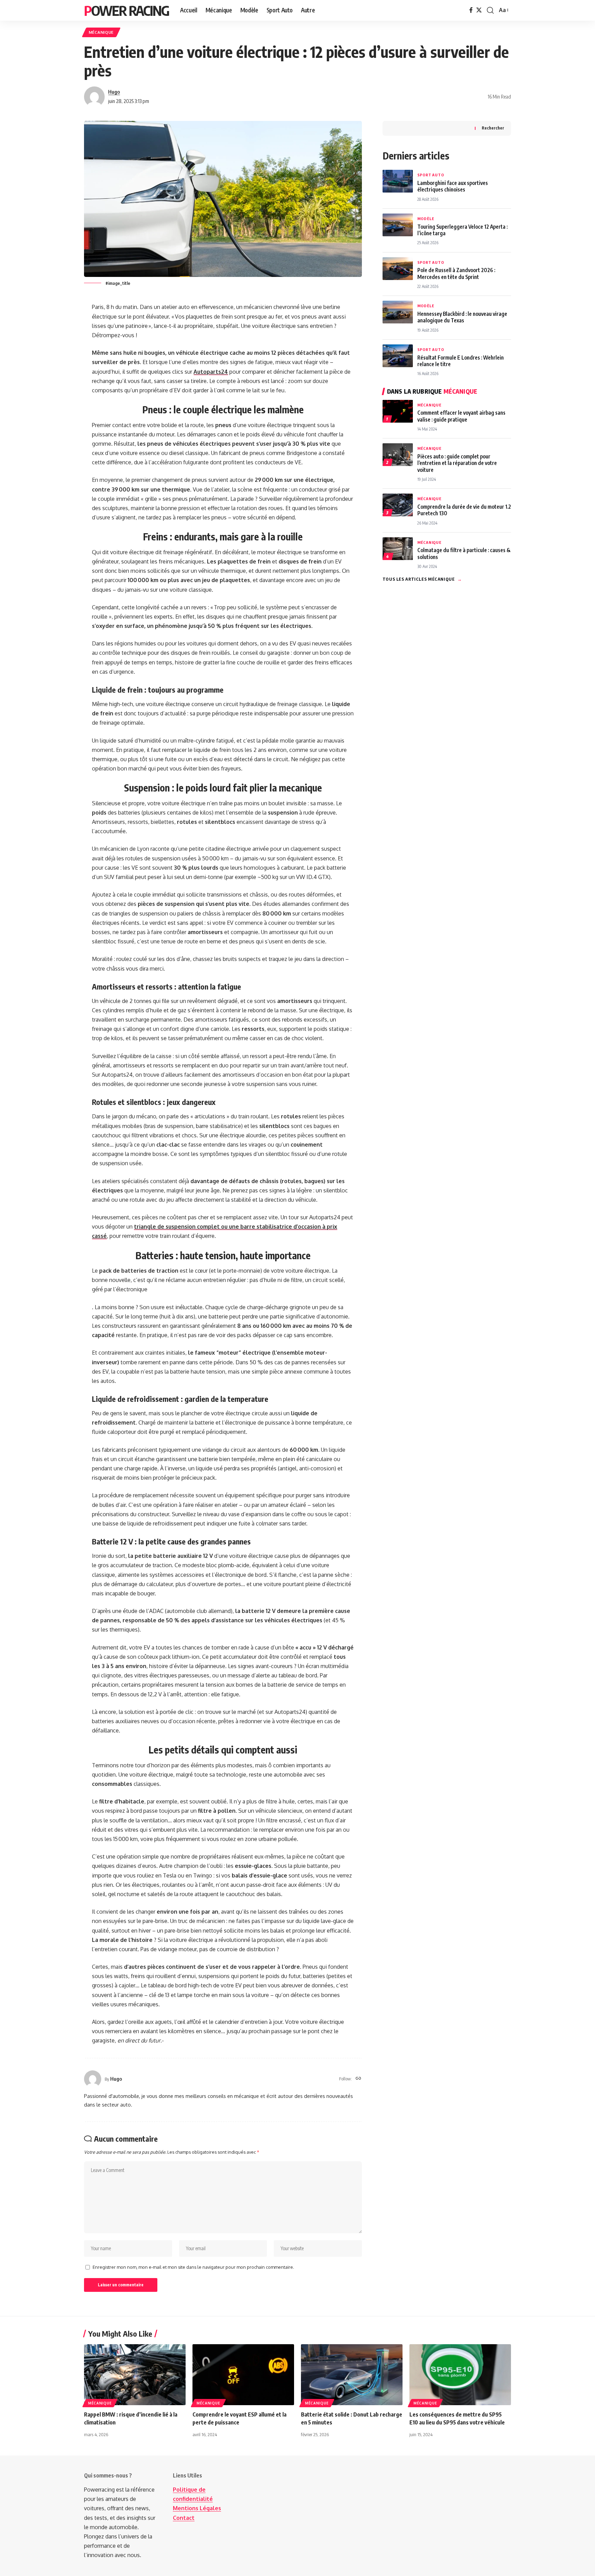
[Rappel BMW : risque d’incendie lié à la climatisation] (135, 2375)
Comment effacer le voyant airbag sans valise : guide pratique (461, 416)
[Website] (358, 2079)
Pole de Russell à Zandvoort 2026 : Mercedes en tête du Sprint (456, 273)
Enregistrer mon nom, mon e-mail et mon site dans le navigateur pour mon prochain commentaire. (193, 2267)
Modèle (426, 219)
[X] (479, 10)
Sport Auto (431, 175)
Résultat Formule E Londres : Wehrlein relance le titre (461, 361)
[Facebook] (471, 10)
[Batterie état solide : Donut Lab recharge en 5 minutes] (352, 2375)
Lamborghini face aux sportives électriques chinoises (453, 186)
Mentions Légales (197, 2508)
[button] (490, 10)
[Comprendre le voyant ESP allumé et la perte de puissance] (243, 2375)
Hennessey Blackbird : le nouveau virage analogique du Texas (462, 317)
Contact (184, 2518)
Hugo (114, 92)
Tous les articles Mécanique (422, 579)
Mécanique (101, 32)
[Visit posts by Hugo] (94, 97)
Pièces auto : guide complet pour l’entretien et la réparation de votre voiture (457, 463)
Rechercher (493, 128)
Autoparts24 (211, 372)
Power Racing (127, 10)
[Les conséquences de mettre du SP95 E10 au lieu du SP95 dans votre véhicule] (460, 2375)
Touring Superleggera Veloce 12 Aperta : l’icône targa (462, 230)
